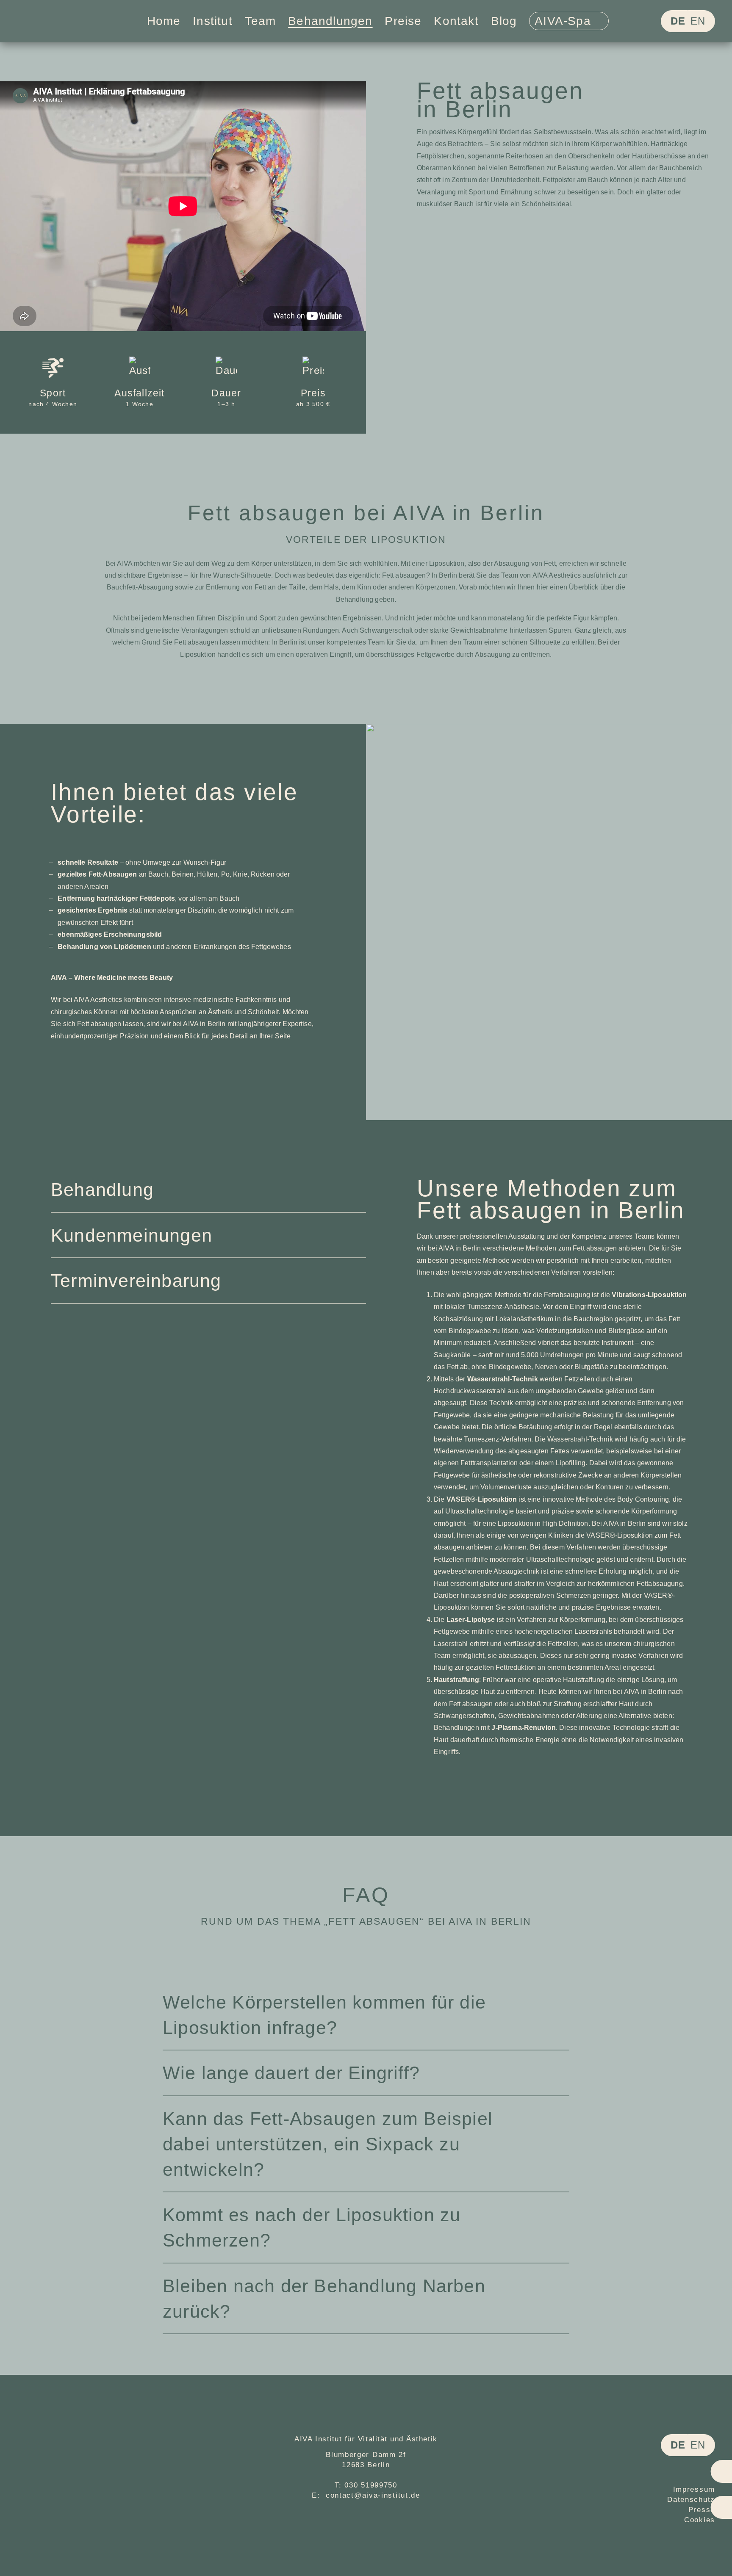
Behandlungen (330, 21)
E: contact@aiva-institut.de (366, 2495)
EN (698, 21)
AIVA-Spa (565, 21)
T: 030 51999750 (366, 2485)
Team (261, 21)
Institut (213, 21)
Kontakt (456, 21)
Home (164, 21)
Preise (403, 21)
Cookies (700, 2520)
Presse (702, 2510)
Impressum (694, 2489)
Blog (504, 21)
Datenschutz (691, 2500)
